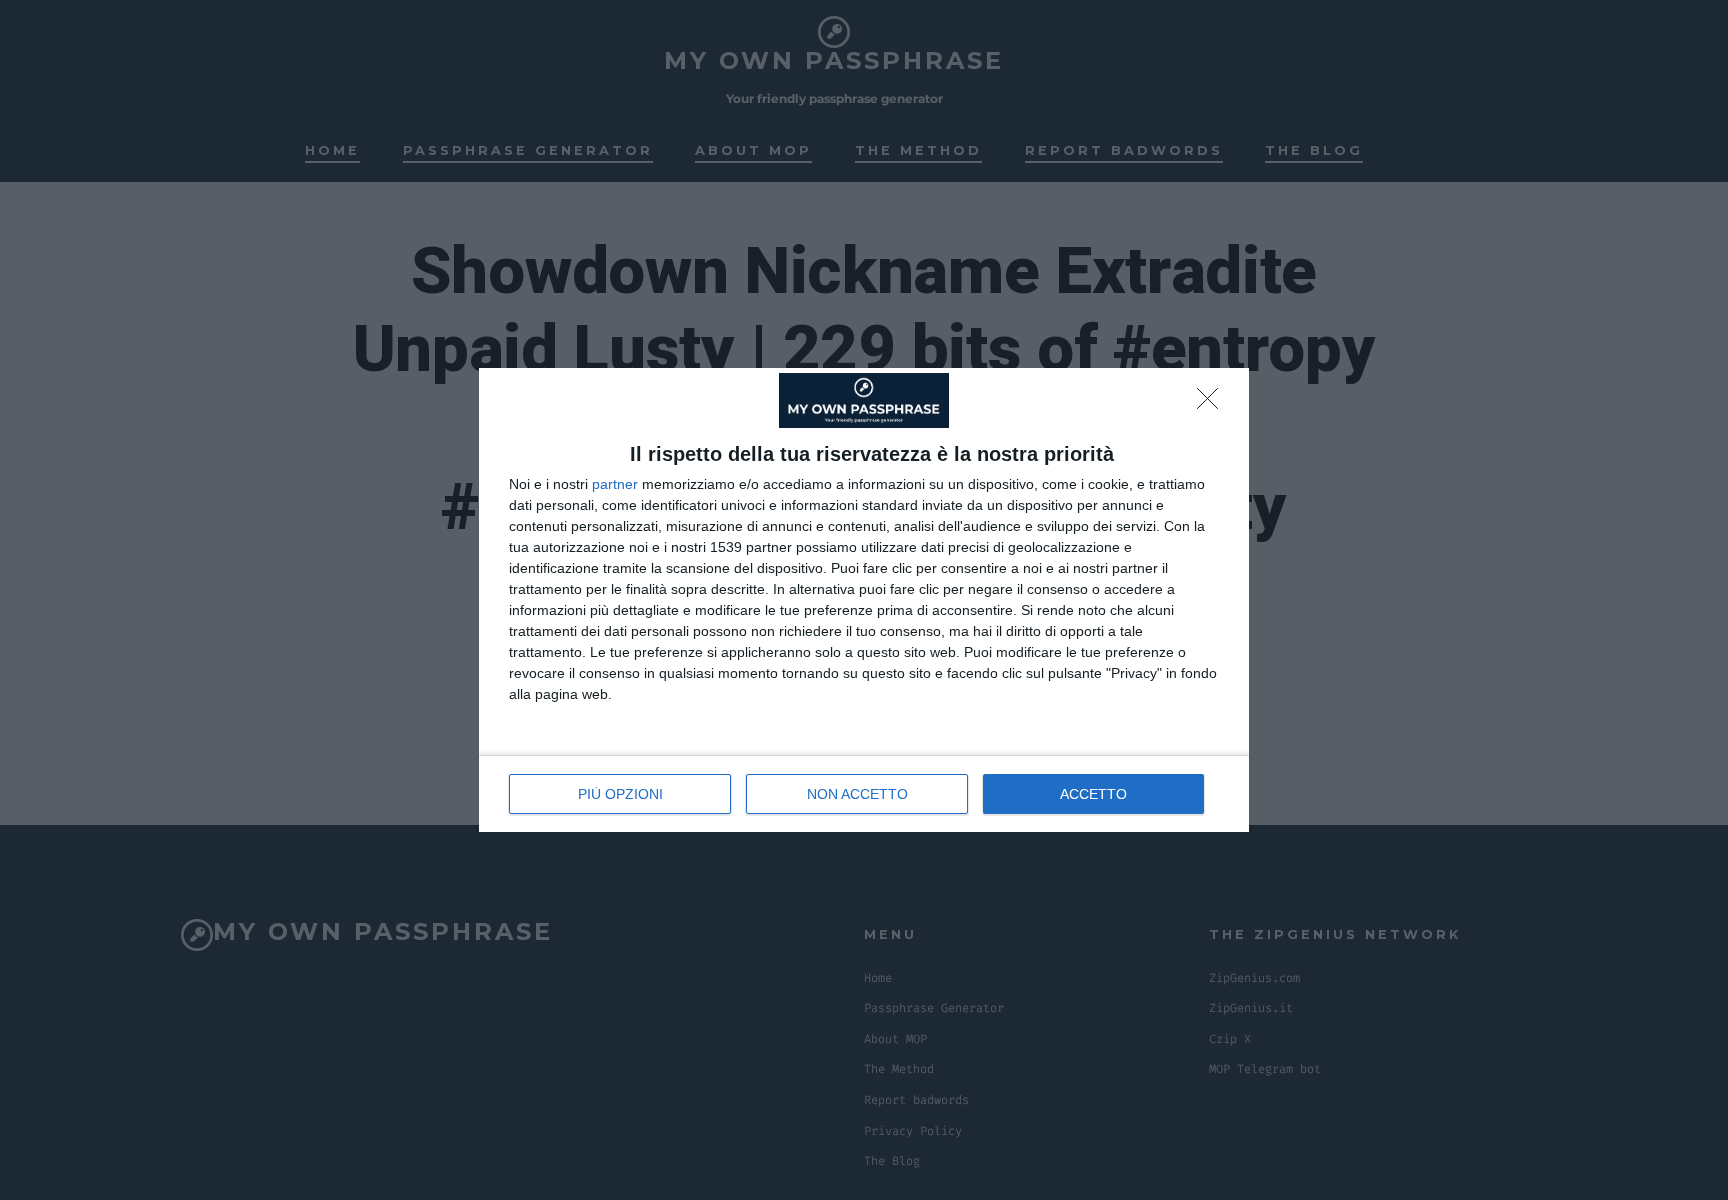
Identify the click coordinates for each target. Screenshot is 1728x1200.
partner (615, 484)
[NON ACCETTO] (1213, 404)
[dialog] (864, 599)
